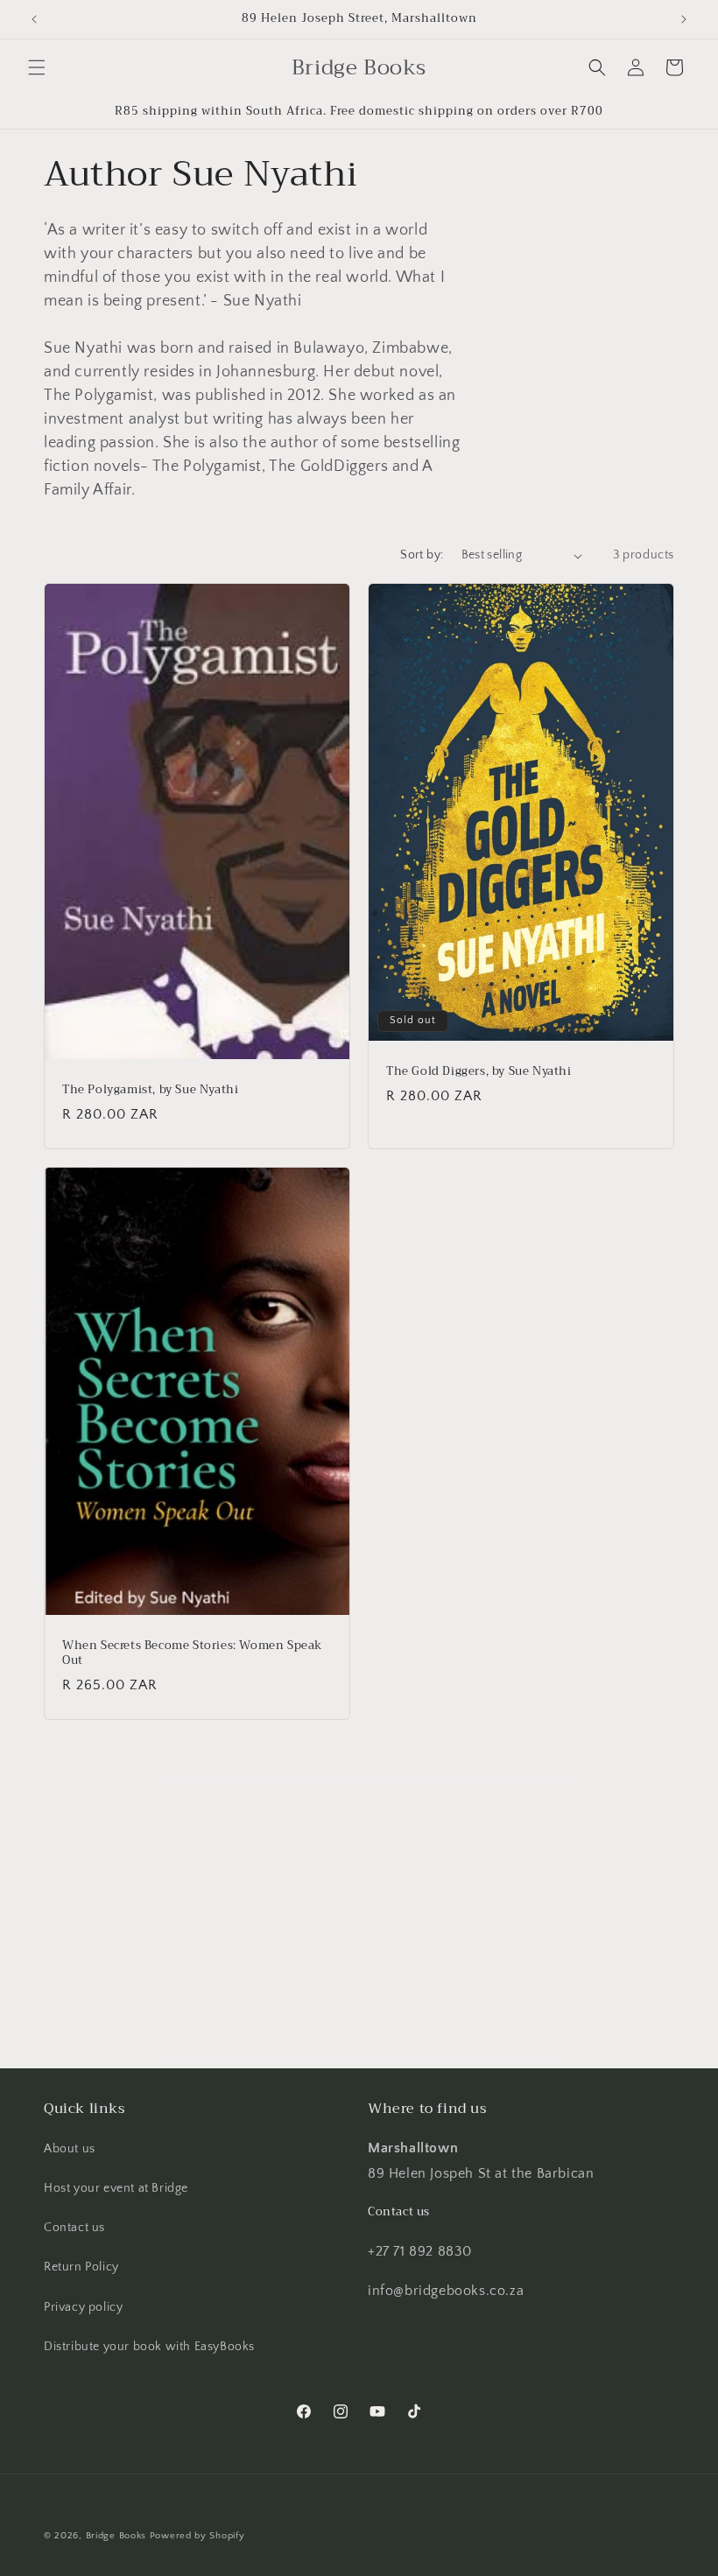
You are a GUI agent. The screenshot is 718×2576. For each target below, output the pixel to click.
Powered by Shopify (197, 2536)
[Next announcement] (684, 19)
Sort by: (422, 555)
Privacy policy (83, 2307)
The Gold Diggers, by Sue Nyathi (479, 1072)
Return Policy (81, 2267)
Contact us (74, 2228)
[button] (37, 67)
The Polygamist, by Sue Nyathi (150, 1090)
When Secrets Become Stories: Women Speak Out (192, 1654)
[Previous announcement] (34, 19)
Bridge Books (116, 2536)
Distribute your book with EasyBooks (149, 2347)
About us (70, 2149)
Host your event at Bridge (116, 2188)
